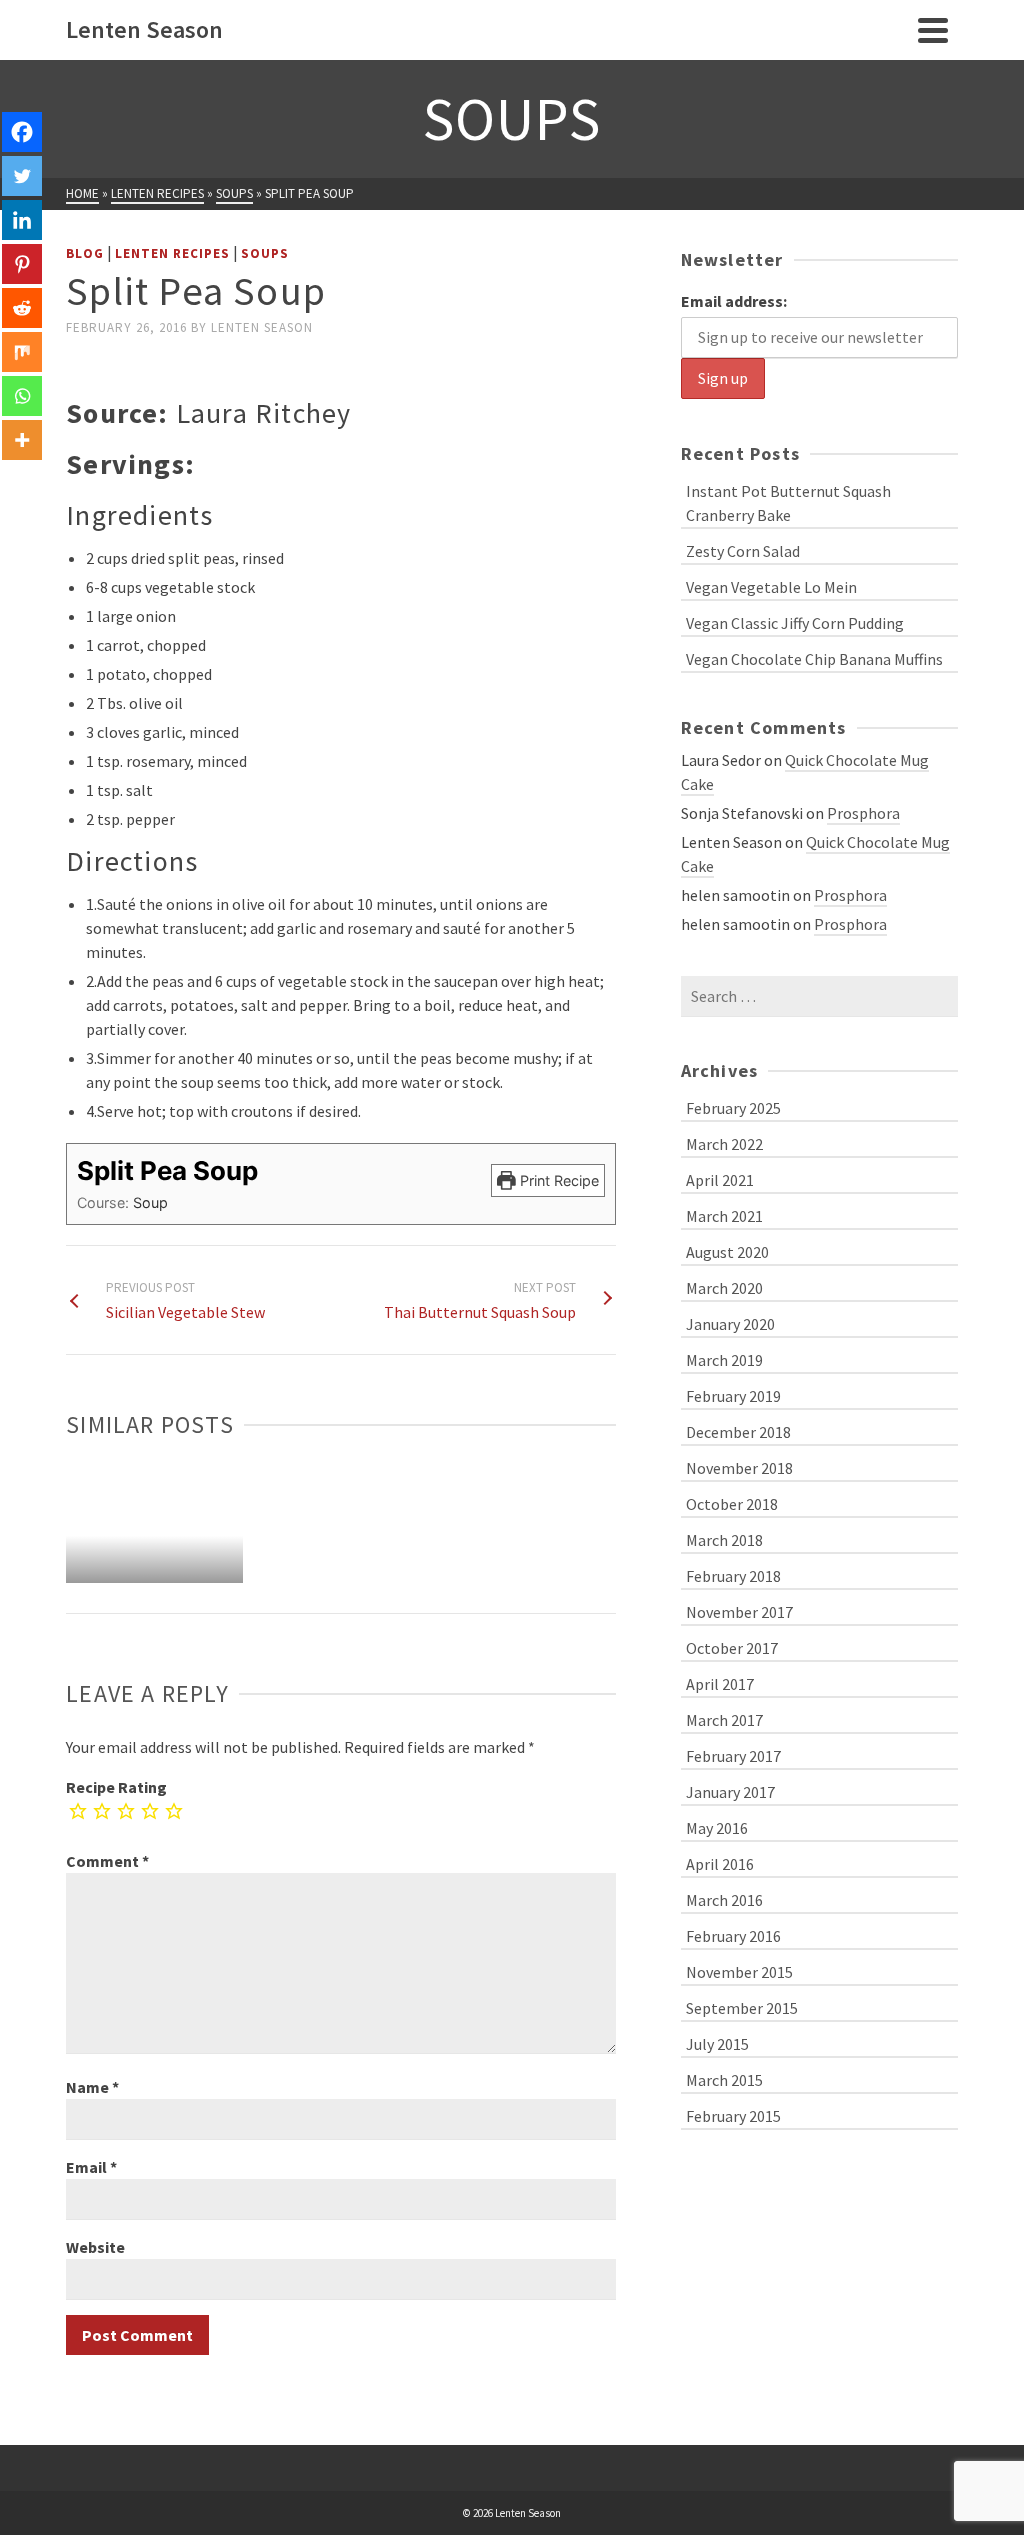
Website (95, 2247)
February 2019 (733, 1396)
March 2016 (724, 1900)
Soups (265, 253)
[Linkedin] (22, 220)
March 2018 (724, 1540)
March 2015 (724, 2080)
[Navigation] (933, 30)
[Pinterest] (22, 264)
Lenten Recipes (172, 253)
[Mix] (22, 352)
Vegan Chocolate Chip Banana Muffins (814, 659)
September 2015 (742, 2008)
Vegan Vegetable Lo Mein (771, 587)
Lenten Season (262, 327)
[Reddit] (22, 308)
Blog (85, 253)
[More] (22, 440)
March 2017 (724, 1720)
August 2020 (727, 1252)
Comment (107, 1861)
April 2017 (720, 1684)
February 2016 (733, 1936)
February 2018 (733, 1576)
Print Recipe (557, 1180)
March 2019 (724, 1360)
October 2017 (732, 1648)
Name (92, 2087)
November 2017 (739, 1612)
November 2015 (739, 1972)
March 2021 (724, 1216)
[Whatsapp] (22, 396)
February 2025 (733, 1108)
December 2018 (738, 1432)
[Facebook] (22, 132)
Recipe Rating (116, 1787)
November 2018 (739, 1468)
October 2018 (732, 1504)
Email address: (734, 301)
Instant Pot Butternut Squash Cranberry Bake (788, 503)
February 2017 (733, 1756)
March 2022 (724, 1144)
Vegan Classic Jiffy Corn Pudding (795, 623)
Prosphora (863, 813)
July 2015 (717, 2044)
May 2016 (717, 1828)
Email (91, 2167)
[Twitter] (22, 176)
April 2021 (720, 1180)
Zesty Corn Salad (743, 551)
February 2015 (733, 2116)
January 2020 (730, 1324)
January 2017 (730, 1792)
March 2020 (724, 1288)
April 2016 (720, 1864)
